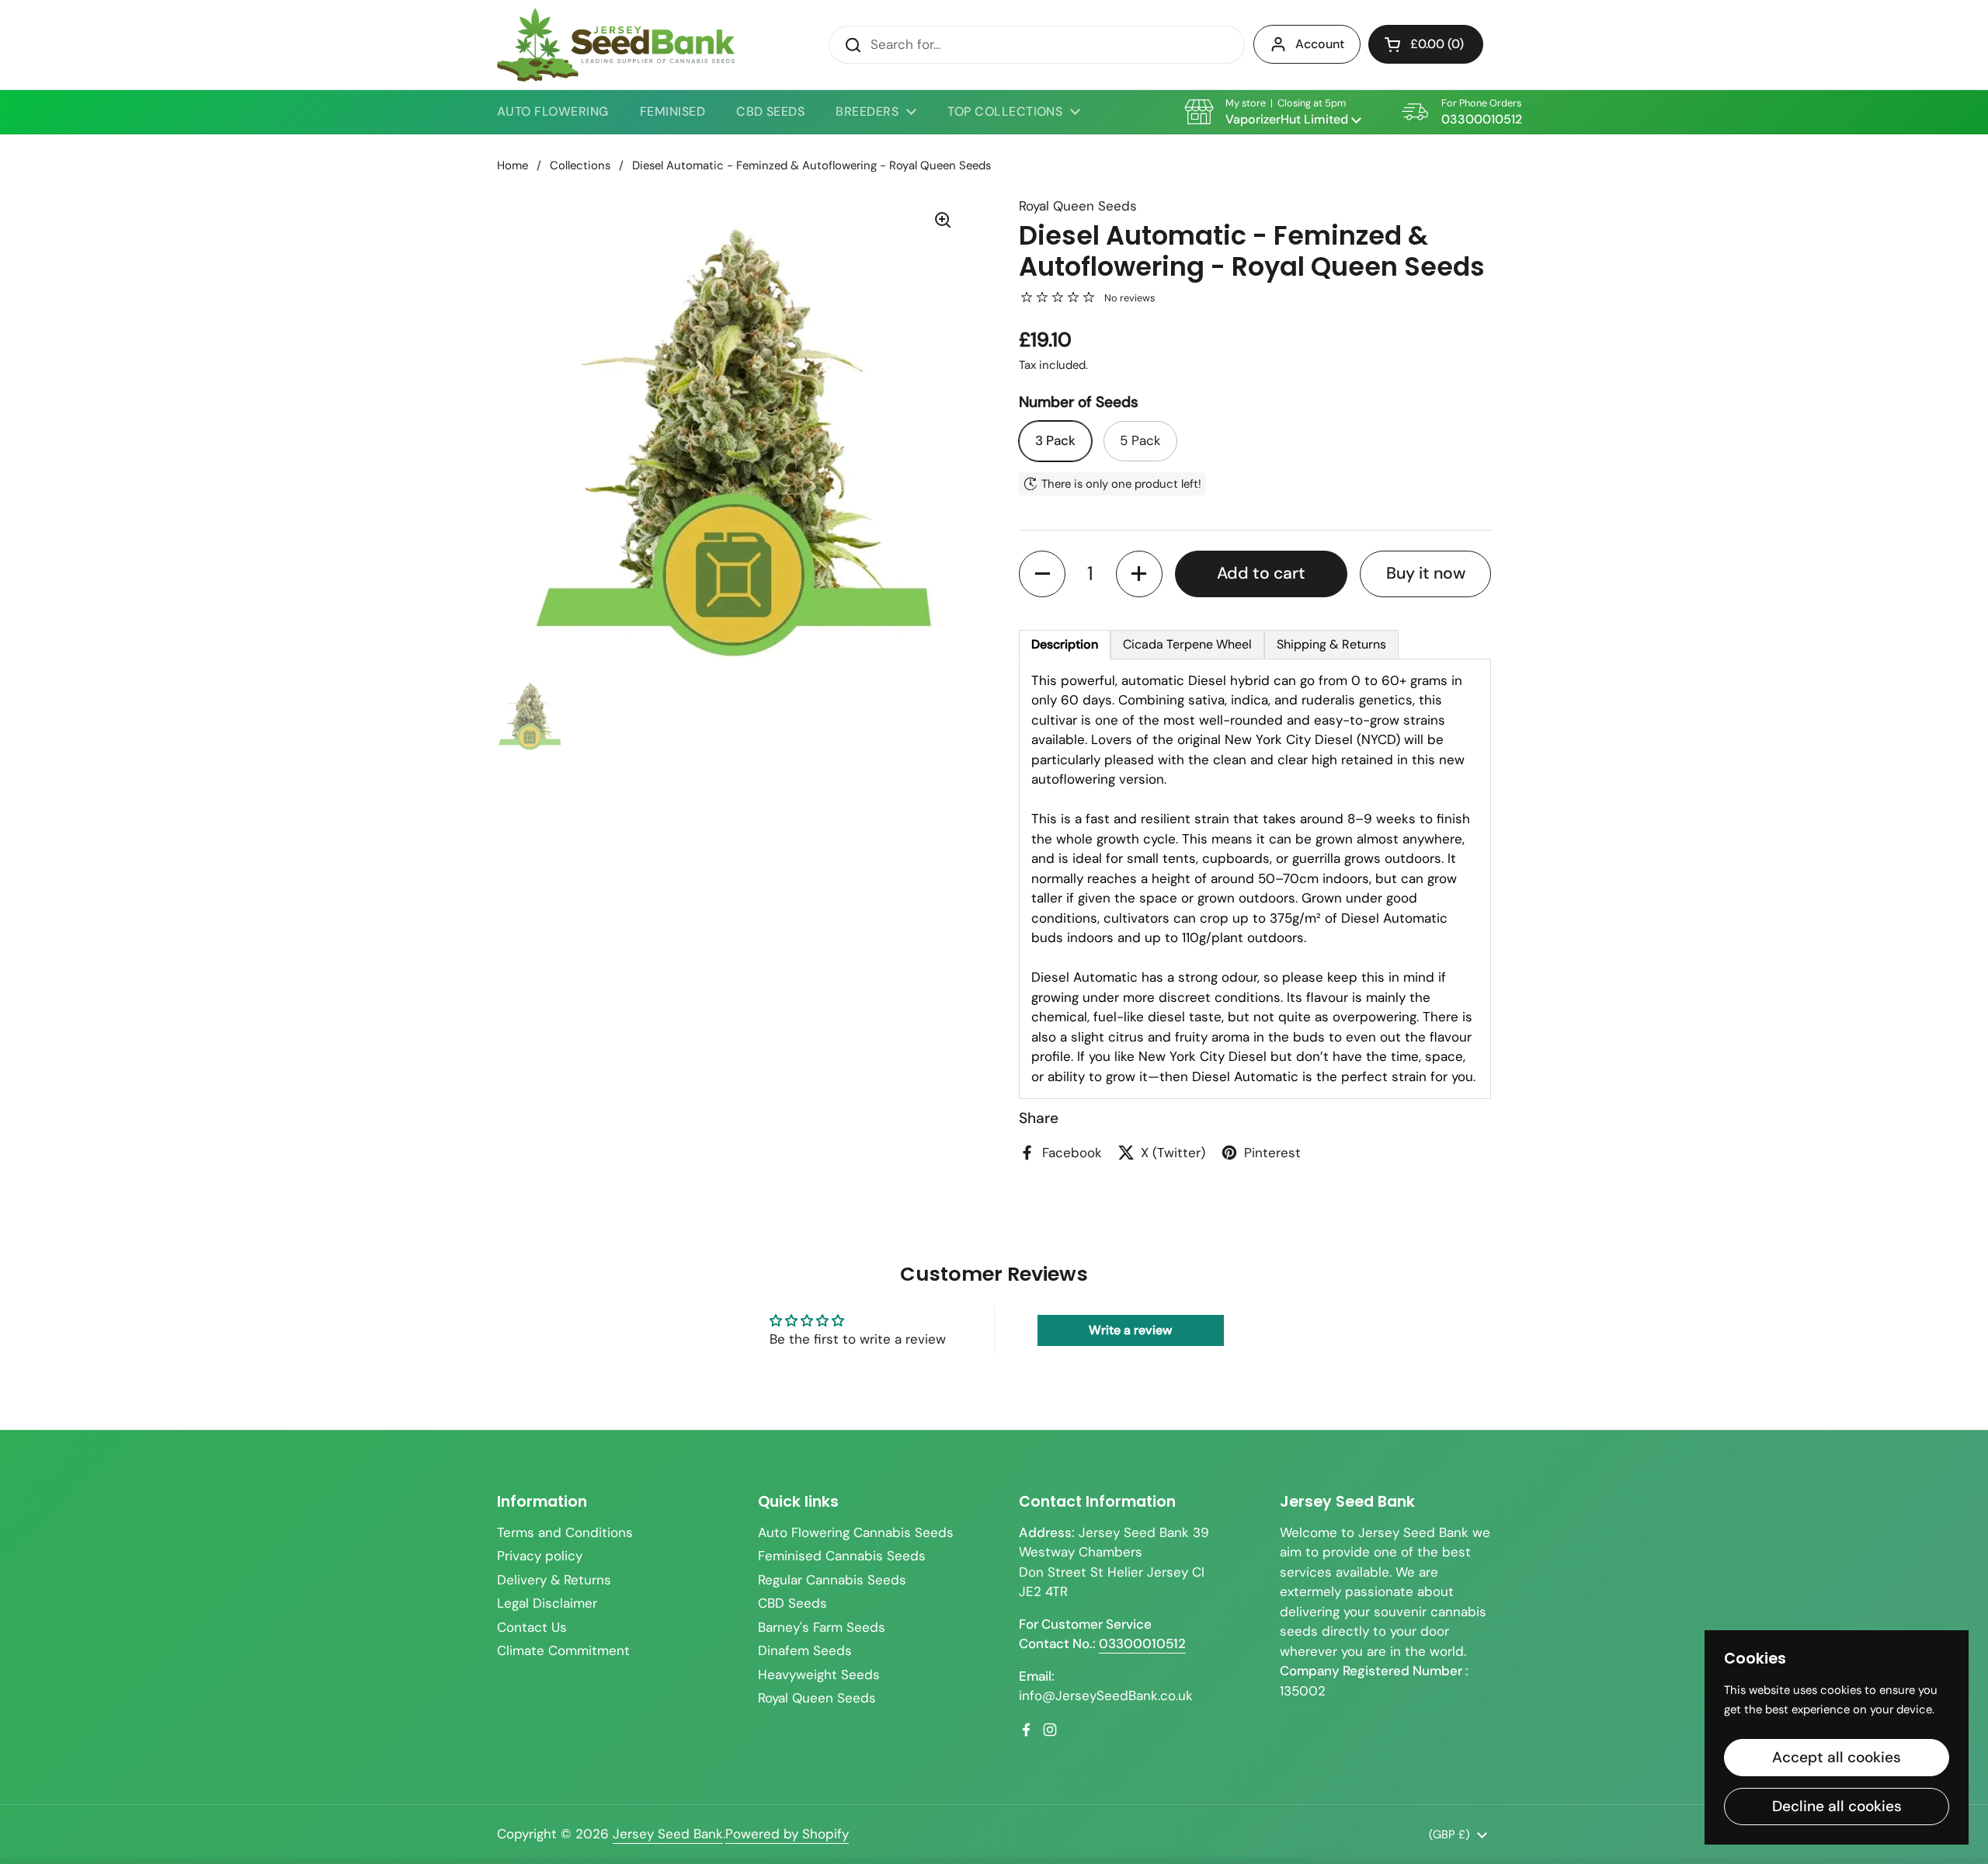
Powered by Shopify (787, 1834)
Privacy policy (540, 1556)
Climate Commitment (563, 1650)
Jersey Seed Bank (668, 1834)
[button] (1426, 44)
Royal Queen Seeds (817, 1698)
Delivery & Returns (554, 1580)
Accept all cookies (1837, 1757)
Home (513, 165)
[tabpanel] (1255, 879)
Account (1320, 44)
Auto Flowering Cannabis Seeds (856, 1532)
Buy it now (1426, 573)
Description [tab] (1065, 644)
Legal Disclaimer (547, 1603)
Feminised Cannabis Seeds (842, 1556)
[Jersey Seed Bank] (616, 45)
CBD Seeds (792, 1603)
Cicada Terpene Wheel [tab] (1187, 644)
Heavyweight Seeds (819, 1674)
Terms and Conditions (565, 1532)
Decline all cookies (1837, 1806)
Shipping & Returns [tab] (1331, 644)
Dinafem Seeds (805, 1650)
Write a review (1130, 1330)
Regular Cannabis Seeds (832, 1580)
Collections (580, 165)
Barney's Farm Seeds (822, 1627)
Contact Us (532, 1627)
